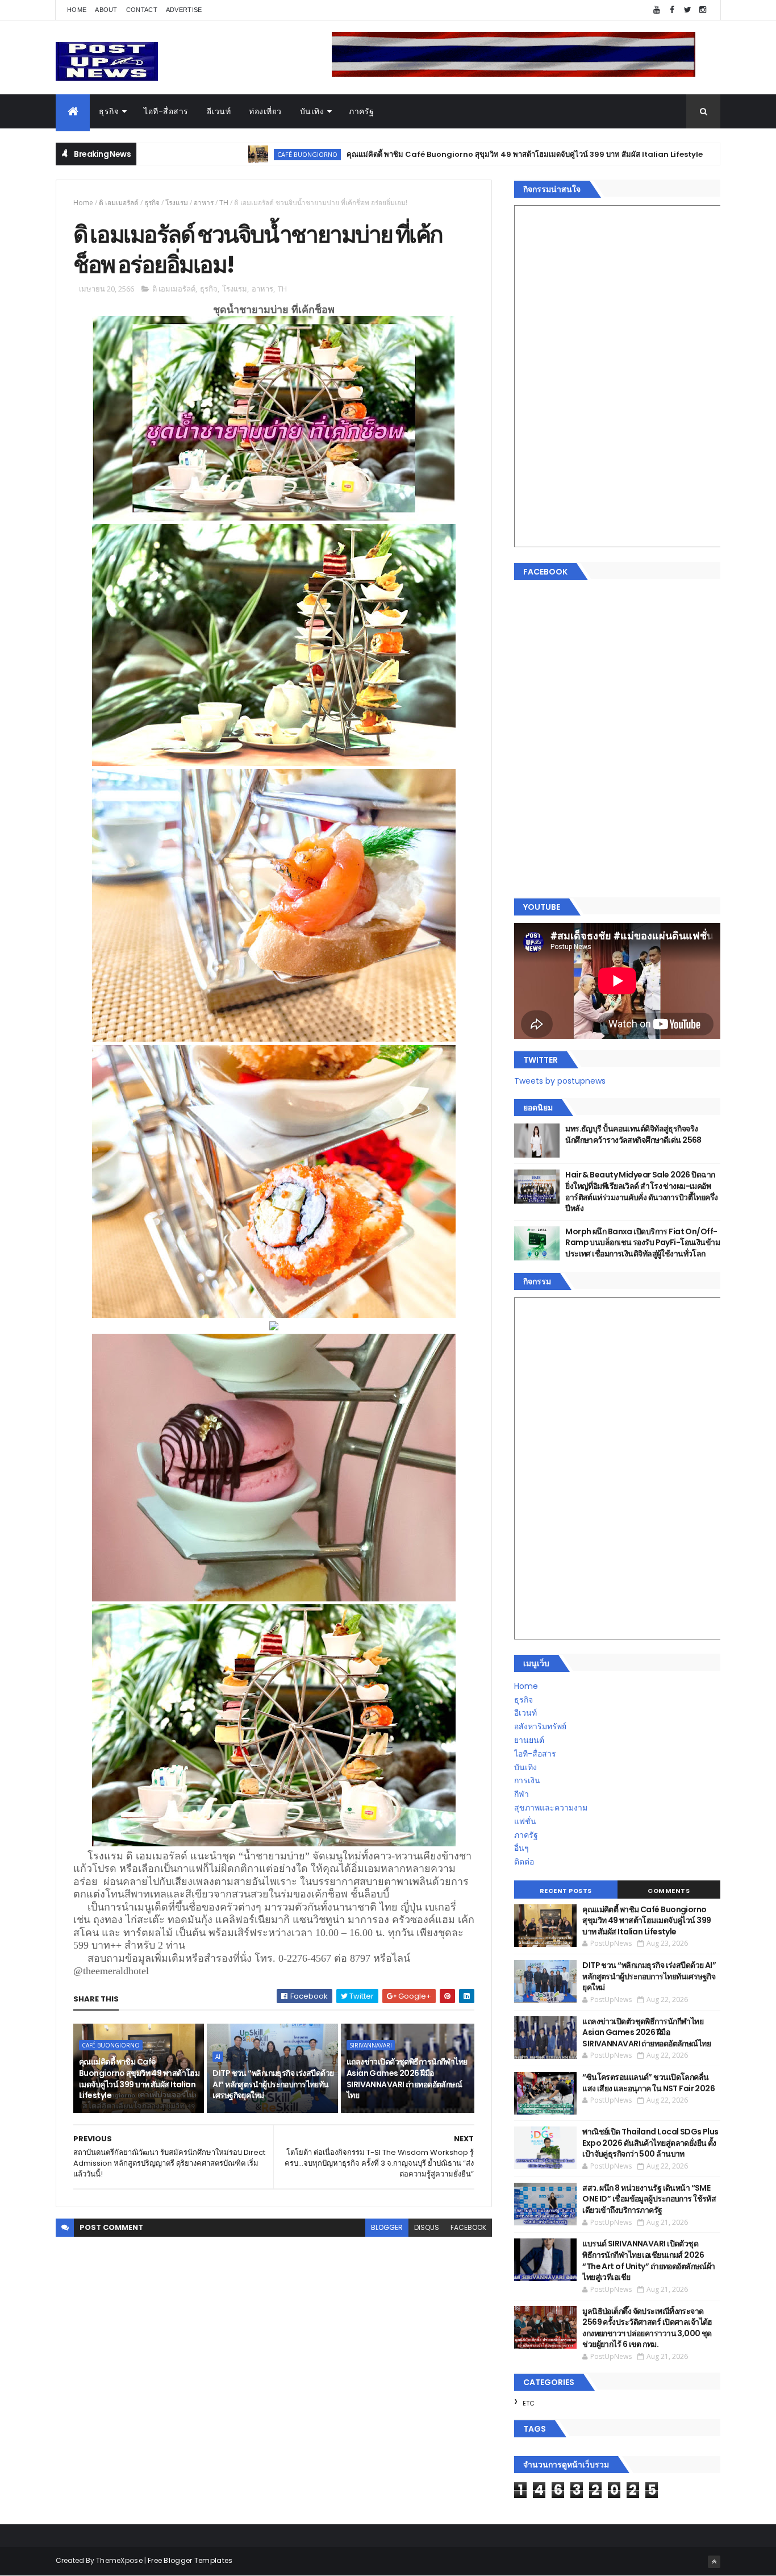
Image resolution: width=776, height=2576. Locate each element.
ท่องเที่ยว (265, 111)
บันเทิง (312, 111)
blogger (387, 2227)
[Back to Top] (714, 2562)
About (106, 10)
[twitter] (687, 10)
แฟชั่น (525, 1821)
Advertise (184, 10)
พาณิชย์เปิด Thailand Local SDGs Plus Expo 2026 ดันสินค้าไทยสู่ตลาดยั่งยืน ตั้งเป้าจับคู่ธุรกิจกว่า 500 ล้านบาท (650, 2143)
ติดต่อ (524, 1862)
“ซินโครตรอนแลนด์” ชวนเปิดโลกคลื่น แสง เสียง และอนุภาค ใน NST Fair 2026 (648, 2083)
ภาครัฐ (362, 111)
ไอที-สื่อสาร (166, 111)
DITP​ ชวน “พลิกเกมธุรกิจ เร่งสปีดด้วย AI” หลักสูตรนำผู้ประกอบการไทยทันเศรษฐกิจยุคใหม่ (273, 2084)
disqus (427, 2227)
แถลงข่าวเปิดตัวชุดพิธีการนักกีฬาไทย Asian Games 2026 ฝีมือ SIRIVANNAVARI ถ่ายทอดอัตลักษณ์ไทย (407, 2078)
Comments (669, 1891)
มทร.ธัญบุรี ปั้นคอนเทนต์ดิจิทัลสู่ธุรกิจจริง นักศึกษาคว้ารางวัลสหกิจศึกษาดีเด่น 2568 (633, 1134)
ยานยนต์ (529, 1740)
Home (77, 10)
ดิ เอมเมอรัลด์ (119, 203)
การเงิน (527, 1780)
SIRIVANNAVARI (371, 2045)
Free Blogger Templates (190, 2560)
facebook (468, 2227)
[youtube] (657, 10)
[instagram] (703, 10)
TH (224, 203)
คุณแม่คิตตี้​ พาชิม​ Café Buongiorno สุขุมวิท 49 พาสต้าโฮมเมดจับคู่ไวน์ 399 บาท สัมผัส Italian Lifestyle (418, 154)
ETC (529, 2403)
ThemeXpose (119, 2560)
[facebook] (672, 10)
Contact (142, 10)
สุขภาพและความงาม (551, 1808)
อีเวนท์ (219, 111)
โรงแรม (177, 203)
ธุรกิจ (109, 111)
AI (645, 154)
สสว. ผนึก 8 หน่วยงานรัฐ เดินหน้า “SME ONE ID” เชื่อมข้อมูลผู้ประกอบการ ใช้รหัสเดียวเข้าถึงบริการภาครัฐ (649, 2199)
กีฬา (521, 1794)
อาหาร (204, 203)
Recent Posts (566, 1891)
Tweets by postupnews (560, 1081)
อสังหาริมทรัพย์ (540, 1726)
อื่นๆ (521, 1848)
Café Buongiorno (201, 154)
